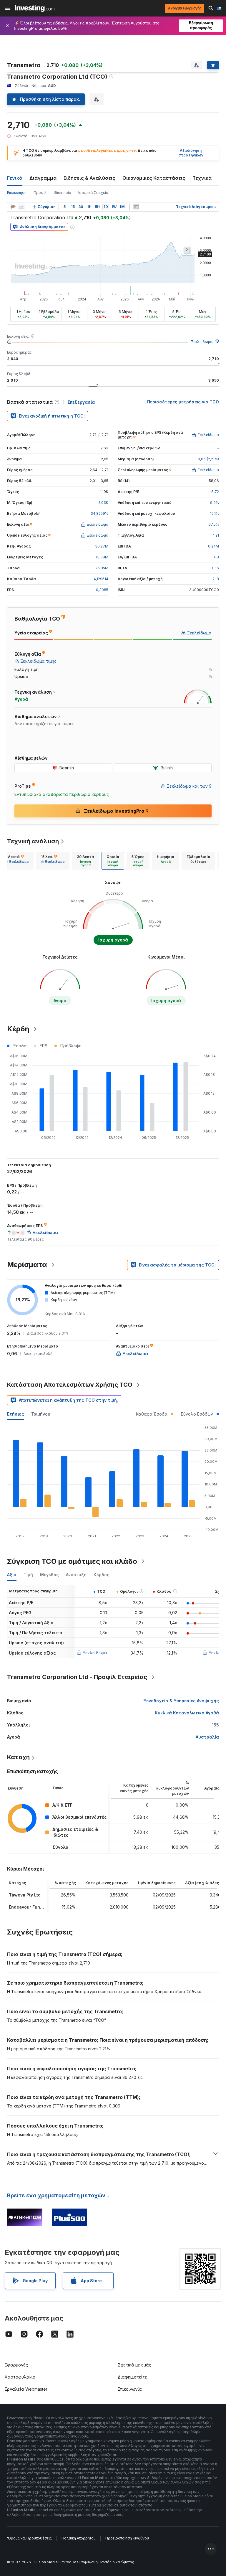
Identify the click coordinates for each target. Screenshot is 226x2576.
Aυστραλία (207, 1737)
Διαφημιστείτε (132, 2377)
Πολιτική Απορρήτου (79, 2538)
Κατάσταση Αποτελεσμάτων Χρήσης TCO (70, 1385)
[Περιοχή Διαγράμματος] (21, 207)
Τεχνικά (202, 178)
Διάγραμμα (43, 178)
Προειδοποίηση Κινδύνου (127, 2538)
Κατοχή (18, 1757)
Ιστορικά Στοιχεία (93, 193)
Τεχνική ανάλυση (33, 841)
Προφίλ (40, 193)
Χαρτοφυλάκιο (20, 2377)
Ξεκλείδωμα (202, 342)
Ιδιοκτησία (63, 193)
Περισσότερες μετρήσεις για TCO (183, 402)
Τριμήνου (41, 1414)
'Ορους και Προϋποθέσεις (29, 2538)
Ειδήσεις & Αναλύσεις (89, 178)
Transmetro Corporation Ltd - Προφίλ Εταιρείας (77, 1677)
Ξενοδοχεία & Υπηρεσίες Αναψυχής (181, 1701)
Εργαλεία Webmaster (26, 2389)
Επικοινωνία (130, 2389)
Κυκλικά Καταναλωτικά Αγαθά (187, 1713)
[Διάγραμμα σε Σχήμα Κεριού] (13, 207)
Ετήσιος (16, 1414)
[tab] (17, 861)
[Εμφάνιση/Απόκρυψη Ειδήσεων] (136, 207)
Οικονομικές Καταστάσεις (154, 178)
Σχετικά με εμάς (134, 2365)
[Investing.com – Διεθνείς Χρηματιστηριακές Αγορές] (35, 8)
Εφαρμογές (16, 2365)
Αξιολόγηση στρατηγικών (191, 153)
